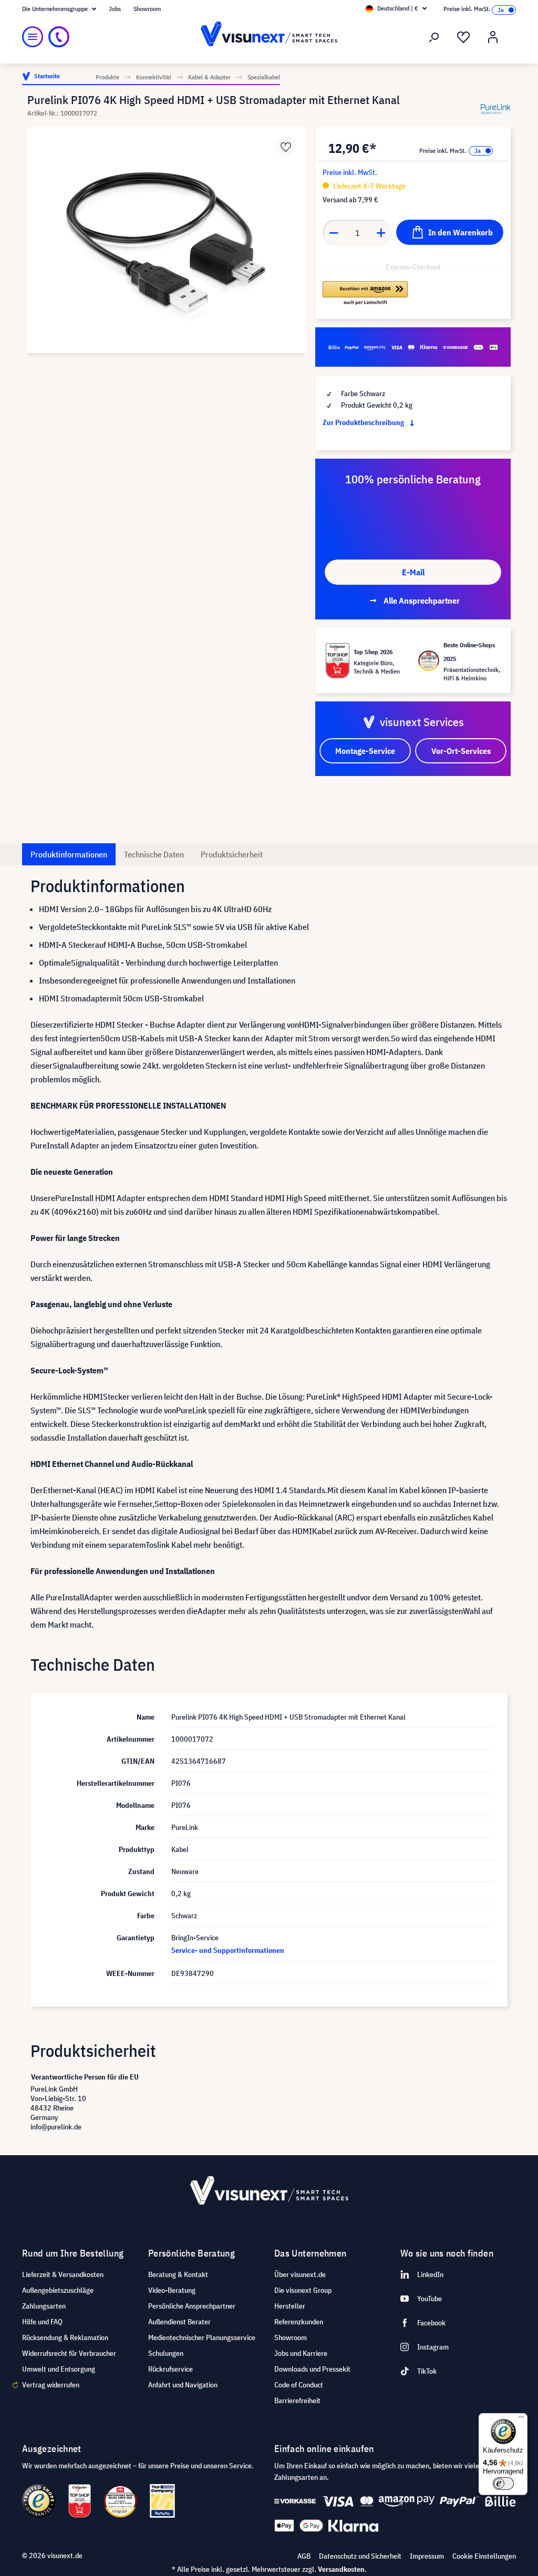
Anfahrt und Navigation (183, 2385)
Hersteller (290, 2306)
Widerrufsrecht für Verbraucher (69, 2353)
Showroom (147, 9)
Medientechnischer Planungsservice (202, 2337)
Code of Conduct (299, 2385)
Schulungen (166, 2353)
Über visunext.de (300, 2274)
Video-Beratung (172, 2290)
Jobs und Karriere (301, 2353)
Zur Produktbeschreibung (364, 422)
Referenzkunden (299, 2322)
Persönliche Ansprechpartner (192, 2306)
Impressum (427, 2556)
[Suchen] (434, 37)
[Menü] (33, 37)
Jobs (115, 9)
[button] (365, 294)
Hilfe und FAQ (42, 2322)
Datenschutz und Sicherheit (360, 2556)
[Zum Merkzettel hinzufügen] (286, 146)
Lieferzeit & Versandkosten (63, 2274)
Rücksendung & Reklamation (65, 2337)
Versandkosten (341, 2569)
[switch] (503, 2484)
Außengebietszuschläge (58, 2290)
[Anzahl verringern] (334, 233)
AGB (304, 2556)
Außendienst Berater (179, 2322)
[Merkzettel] (463, 37)
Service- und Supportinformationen (228, 1950)
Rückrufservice (170, 2369)
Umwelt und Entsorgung (59, 2369)
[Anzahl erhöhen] (381, 233)
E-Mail (413, 572)
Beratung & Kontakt (178, 2274)
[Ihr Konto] (493, 37)
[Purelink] (496, 109)
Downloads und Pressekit (312, 2369)
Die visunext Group (303, 2290)
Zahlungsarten (44, 2306)
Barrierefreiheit (297, 2401)
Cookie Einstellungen (484, 2556)
